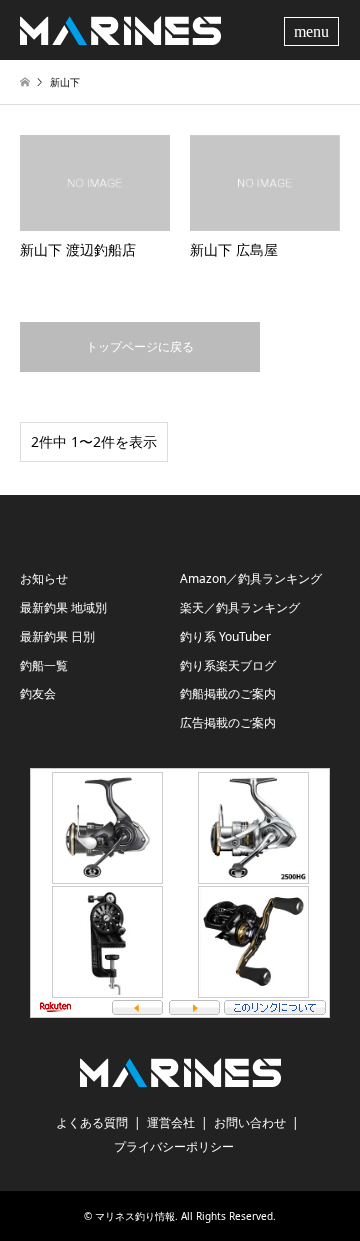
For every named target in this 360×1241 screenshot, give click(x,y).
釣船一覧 (44, 665)
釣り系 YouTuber (225, 636)
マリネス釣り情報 (135, 1216)
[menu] (314, 30)
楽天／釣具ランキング (240, 607)
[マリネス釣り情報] (120, 29)
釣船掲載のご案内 (228, 693)
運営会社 (171, 1122)
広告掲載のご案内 (228, 722)
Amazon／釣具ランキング (251, 578)
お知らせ (44, 578)
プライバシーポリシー (174, 1146)
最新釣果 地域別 (63, 607)
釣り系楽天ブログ (228, 665)
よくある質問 (92, 1122)
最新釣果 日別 (57, 636)
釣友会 (38, 693)
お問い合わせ (250, 1122)
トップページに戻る (140, 346)
